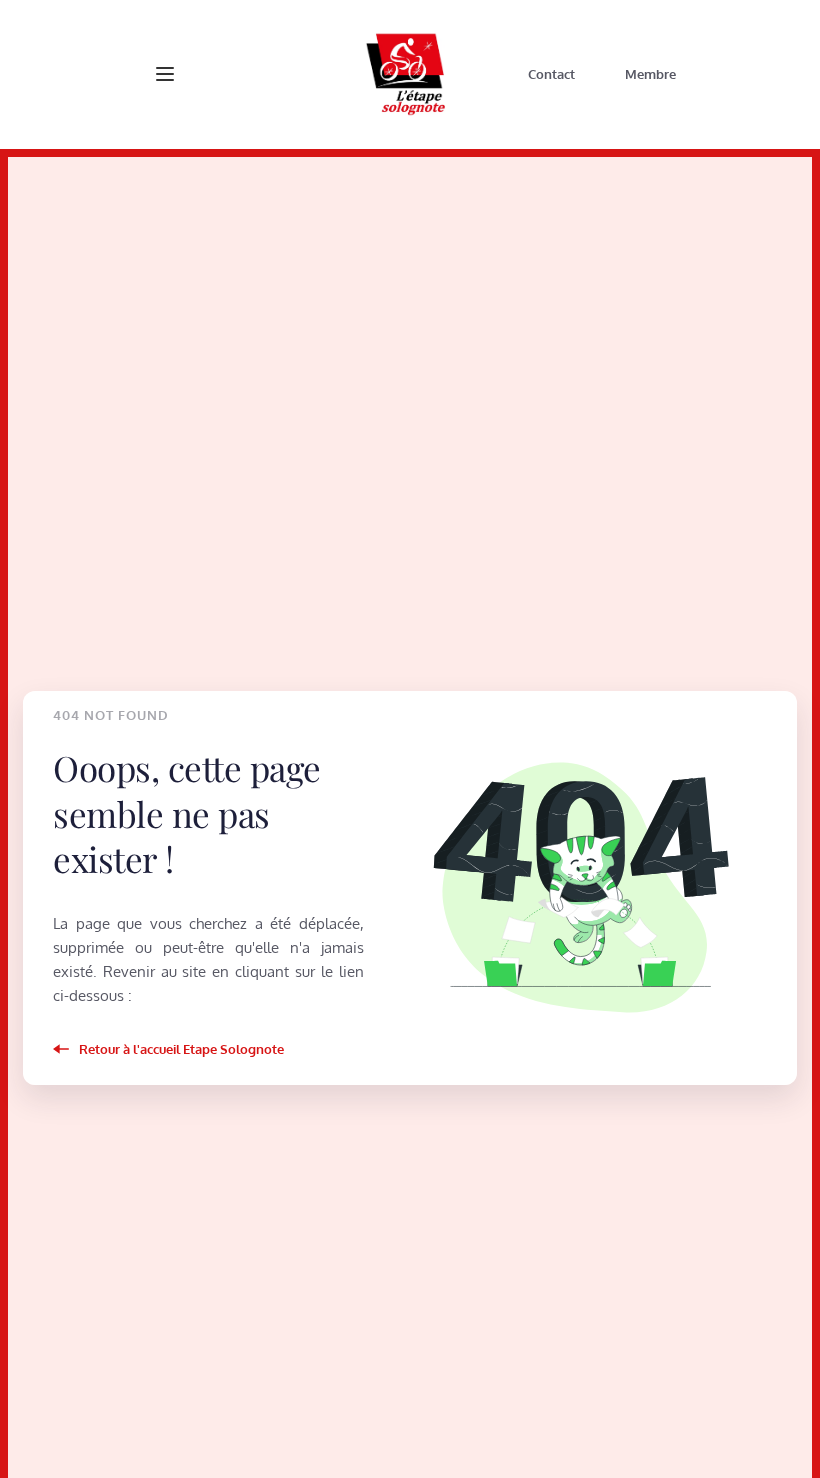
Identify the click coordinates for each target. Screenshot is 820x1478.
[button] (165, 74)
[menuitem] (551, 74)
